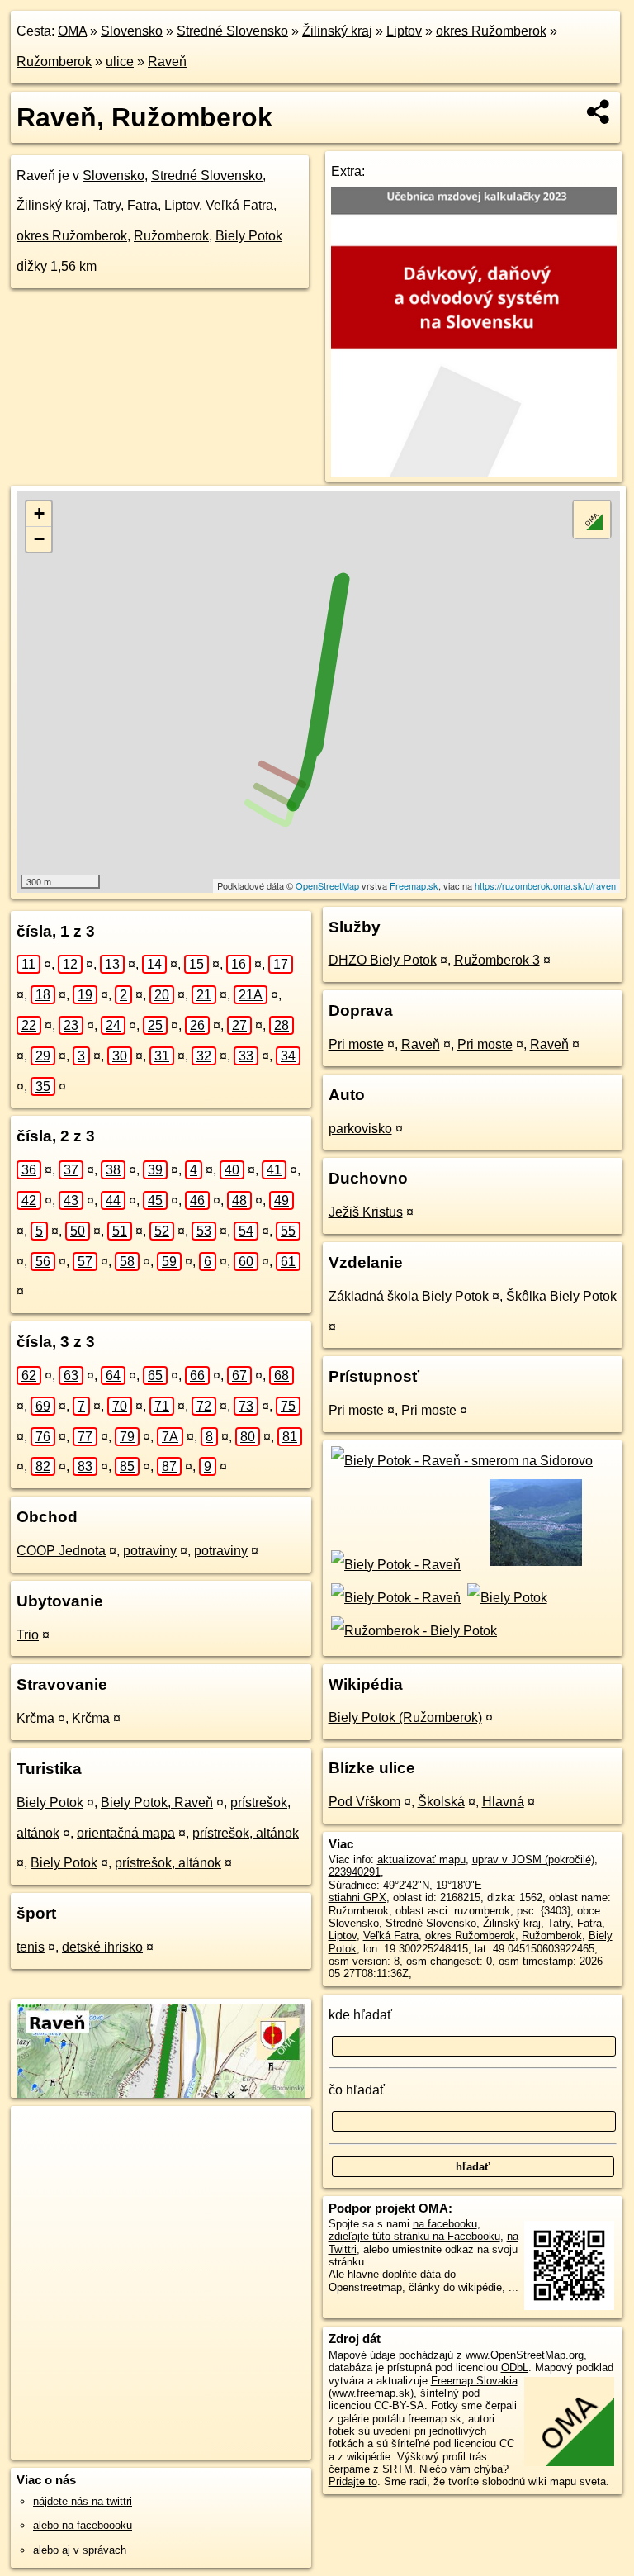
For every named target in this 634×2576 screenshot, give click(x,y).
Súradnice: (354, 1885)
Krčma (35, 1718)
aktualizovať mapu (421, 1860)
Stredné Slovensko (232, 31)
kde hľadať (360, 2015)
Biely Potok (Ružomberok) (405, 1717)
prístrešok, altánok (246, 1833)
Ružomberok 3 (497, 960)
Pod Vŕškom (364, 1802)
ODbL (515, 2367)
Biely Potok (249, 236)
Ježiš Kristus (366, 1212)
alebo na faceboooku (83, 2525)
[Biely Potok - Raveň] (395, 1565)
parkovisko (360, 1129)
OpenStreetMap (327, 885)
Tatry (107, 205)
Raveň (167, 62)
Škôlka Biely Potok (561, 1296)
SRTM (397, 2469)
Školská (441, 1802)
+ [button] (39, 513)
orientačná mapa (126, 1833)
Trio (28, 1635)
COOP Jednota (61, 1551)
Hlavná (503, 1802)
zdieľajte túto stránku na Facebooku (414, 2236)
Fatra (142, 205)
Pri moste (356, 1044)
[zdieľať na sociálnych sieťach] (599, 111)
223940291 (355, 1872)
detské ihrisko (102, 1947)
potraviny (150, 1551)
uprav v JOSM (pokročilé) (533, 1860)
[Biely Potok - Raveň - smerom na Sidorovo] (461, 1461)
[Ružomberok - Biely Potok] (413, 1631)
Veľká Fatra (239, 205)
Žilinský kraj (337, 31)
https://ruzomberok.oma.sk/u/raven (545, 885)
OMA (72, 31)
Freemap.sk (414, 885)
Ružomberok (54, 62)
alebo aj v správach (80, 2550)
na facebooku (445, 2224)
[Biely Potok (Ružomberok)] (535, 1565)
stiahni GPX (357, 1898)
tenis (31, 1947)
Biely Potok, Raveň (157, 1803)
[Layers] (592, 519)
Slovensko (132, 31)
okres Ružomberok (491, 31)
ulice (120, 62)
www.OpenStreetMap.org (525, 2355)
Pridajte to (353, 2481)
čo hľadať (357, 2090)
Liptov (404, 31)
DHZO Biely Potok (383, 960)
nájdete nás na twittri (83, 2501)
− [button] (39, 539)
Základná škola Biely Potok (409, 1296)
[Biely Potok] (505, 1598)
